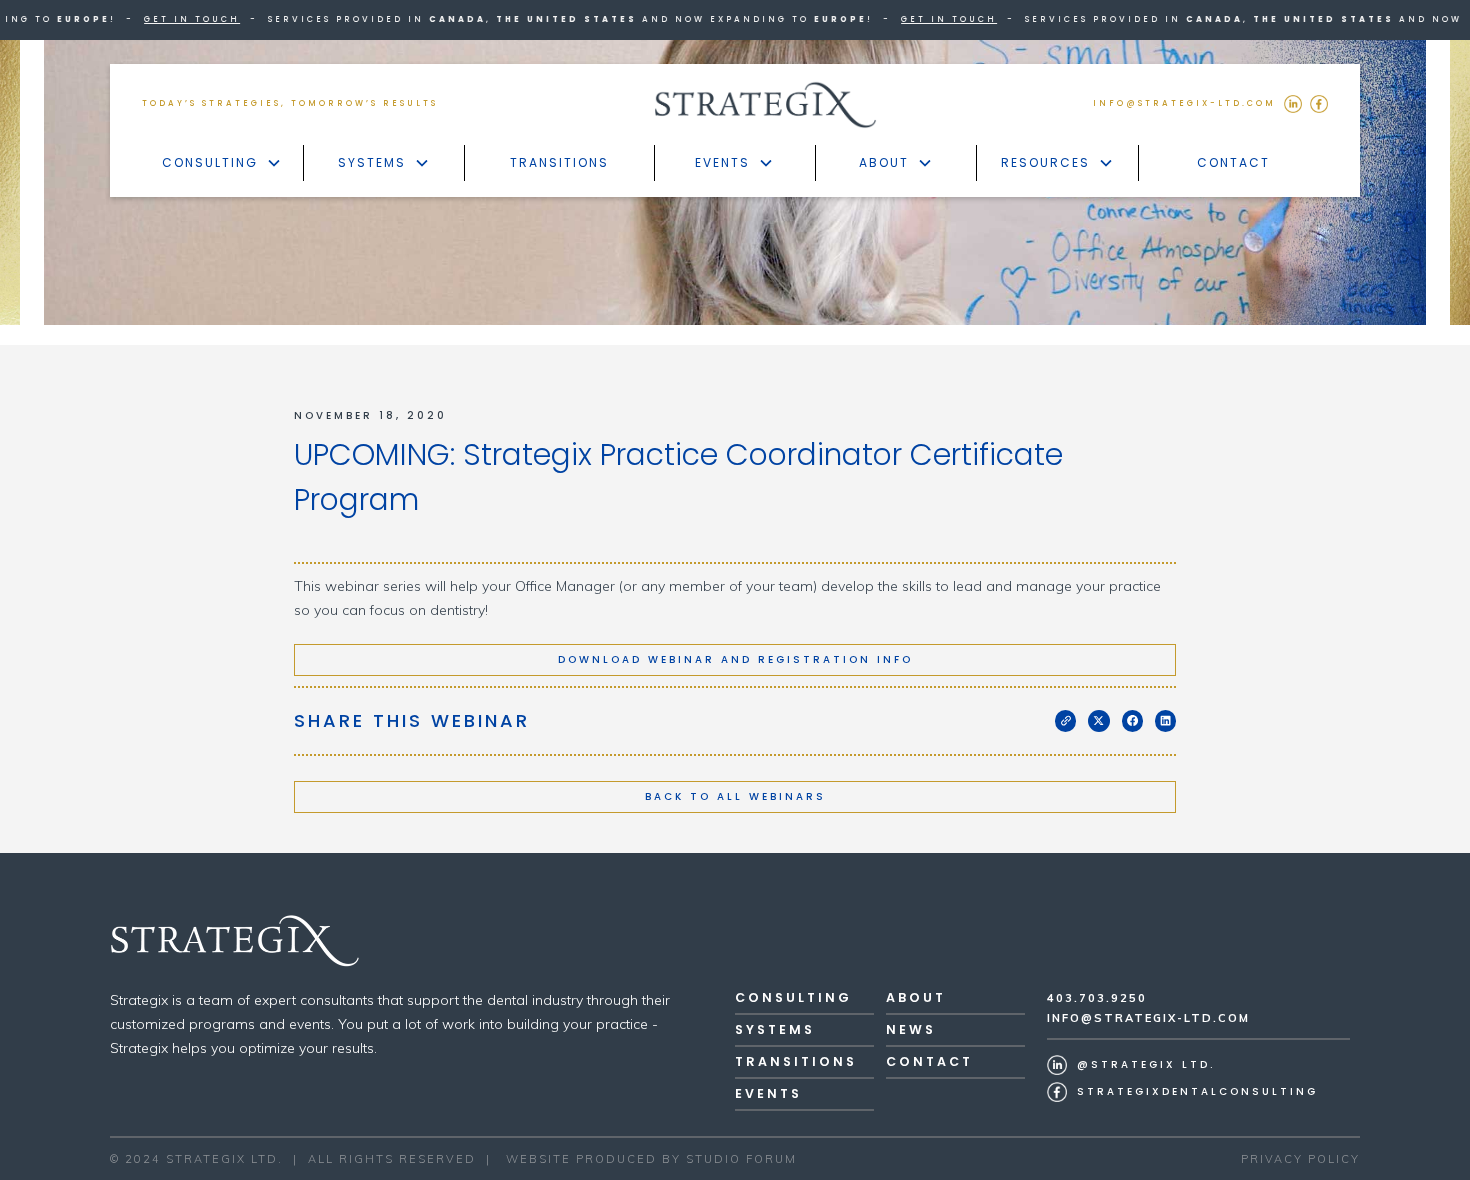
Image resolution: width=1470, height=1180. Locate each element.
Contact (1233, 162)
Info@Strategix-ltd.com (1148, 1018)
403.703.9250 (1097, 998)
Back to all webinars (735, 796)
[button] (222, 163)
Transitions (559, 162)
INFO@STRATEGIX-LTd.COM (1184, 103)
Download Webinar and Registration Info (735, 659)
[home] (766, 104)
